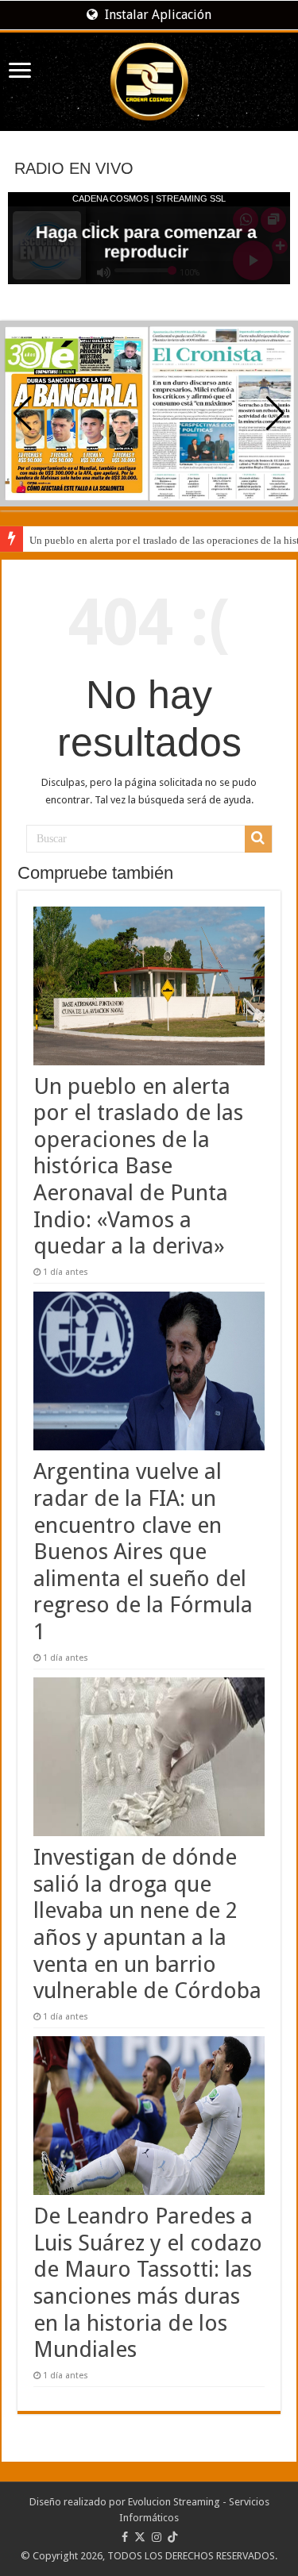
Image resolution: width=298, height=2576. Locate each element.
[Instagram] (157, 2537)
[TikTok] (172, 2537)
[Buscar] (258, 839)
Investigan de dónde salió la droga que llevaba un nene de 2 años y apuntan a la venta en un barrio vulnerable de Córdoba (147, 1924)
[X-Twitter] (140, 2537)
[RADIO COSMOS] (149, 82)
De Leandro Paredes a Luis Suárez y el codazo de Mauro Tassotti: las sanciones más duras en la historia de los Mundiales (148, 2283)
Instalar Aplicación (157, 15)
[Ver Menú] (20, 72)
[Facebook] (125, 2537)
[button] (275, 414)
